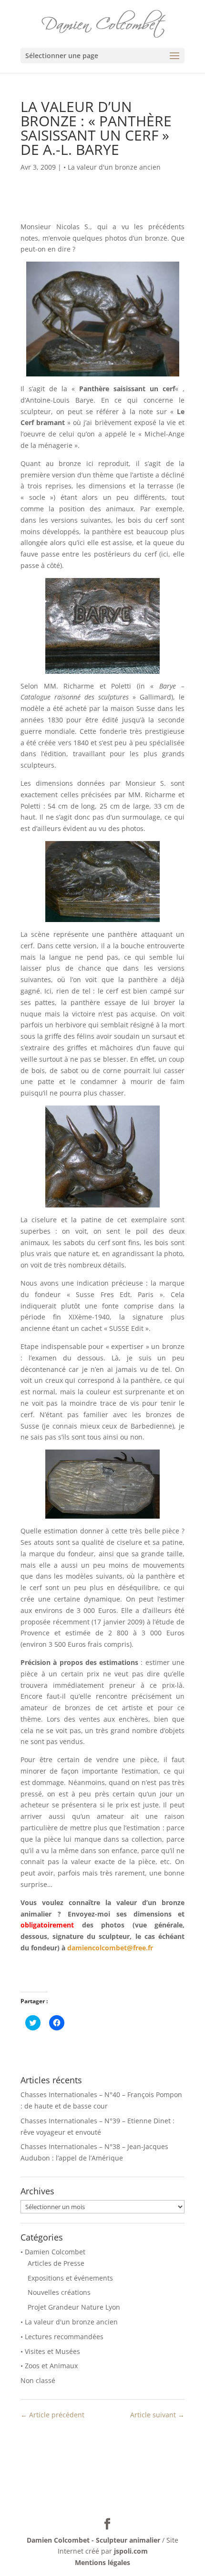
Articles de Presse (56, 2263)
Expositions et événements (70, 2278)
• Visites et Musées (50, 2351)
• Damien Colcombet (53, 2252)
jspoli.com (131, 2551)
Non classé (38, 2380)
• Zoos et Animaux (49, 2366)
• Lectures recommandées (62, 2337)
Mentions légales (102, 2562)
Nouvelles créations (59, 2292)
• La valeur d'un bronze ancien (112, 167)
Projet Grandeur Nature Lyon (74, 2307)
